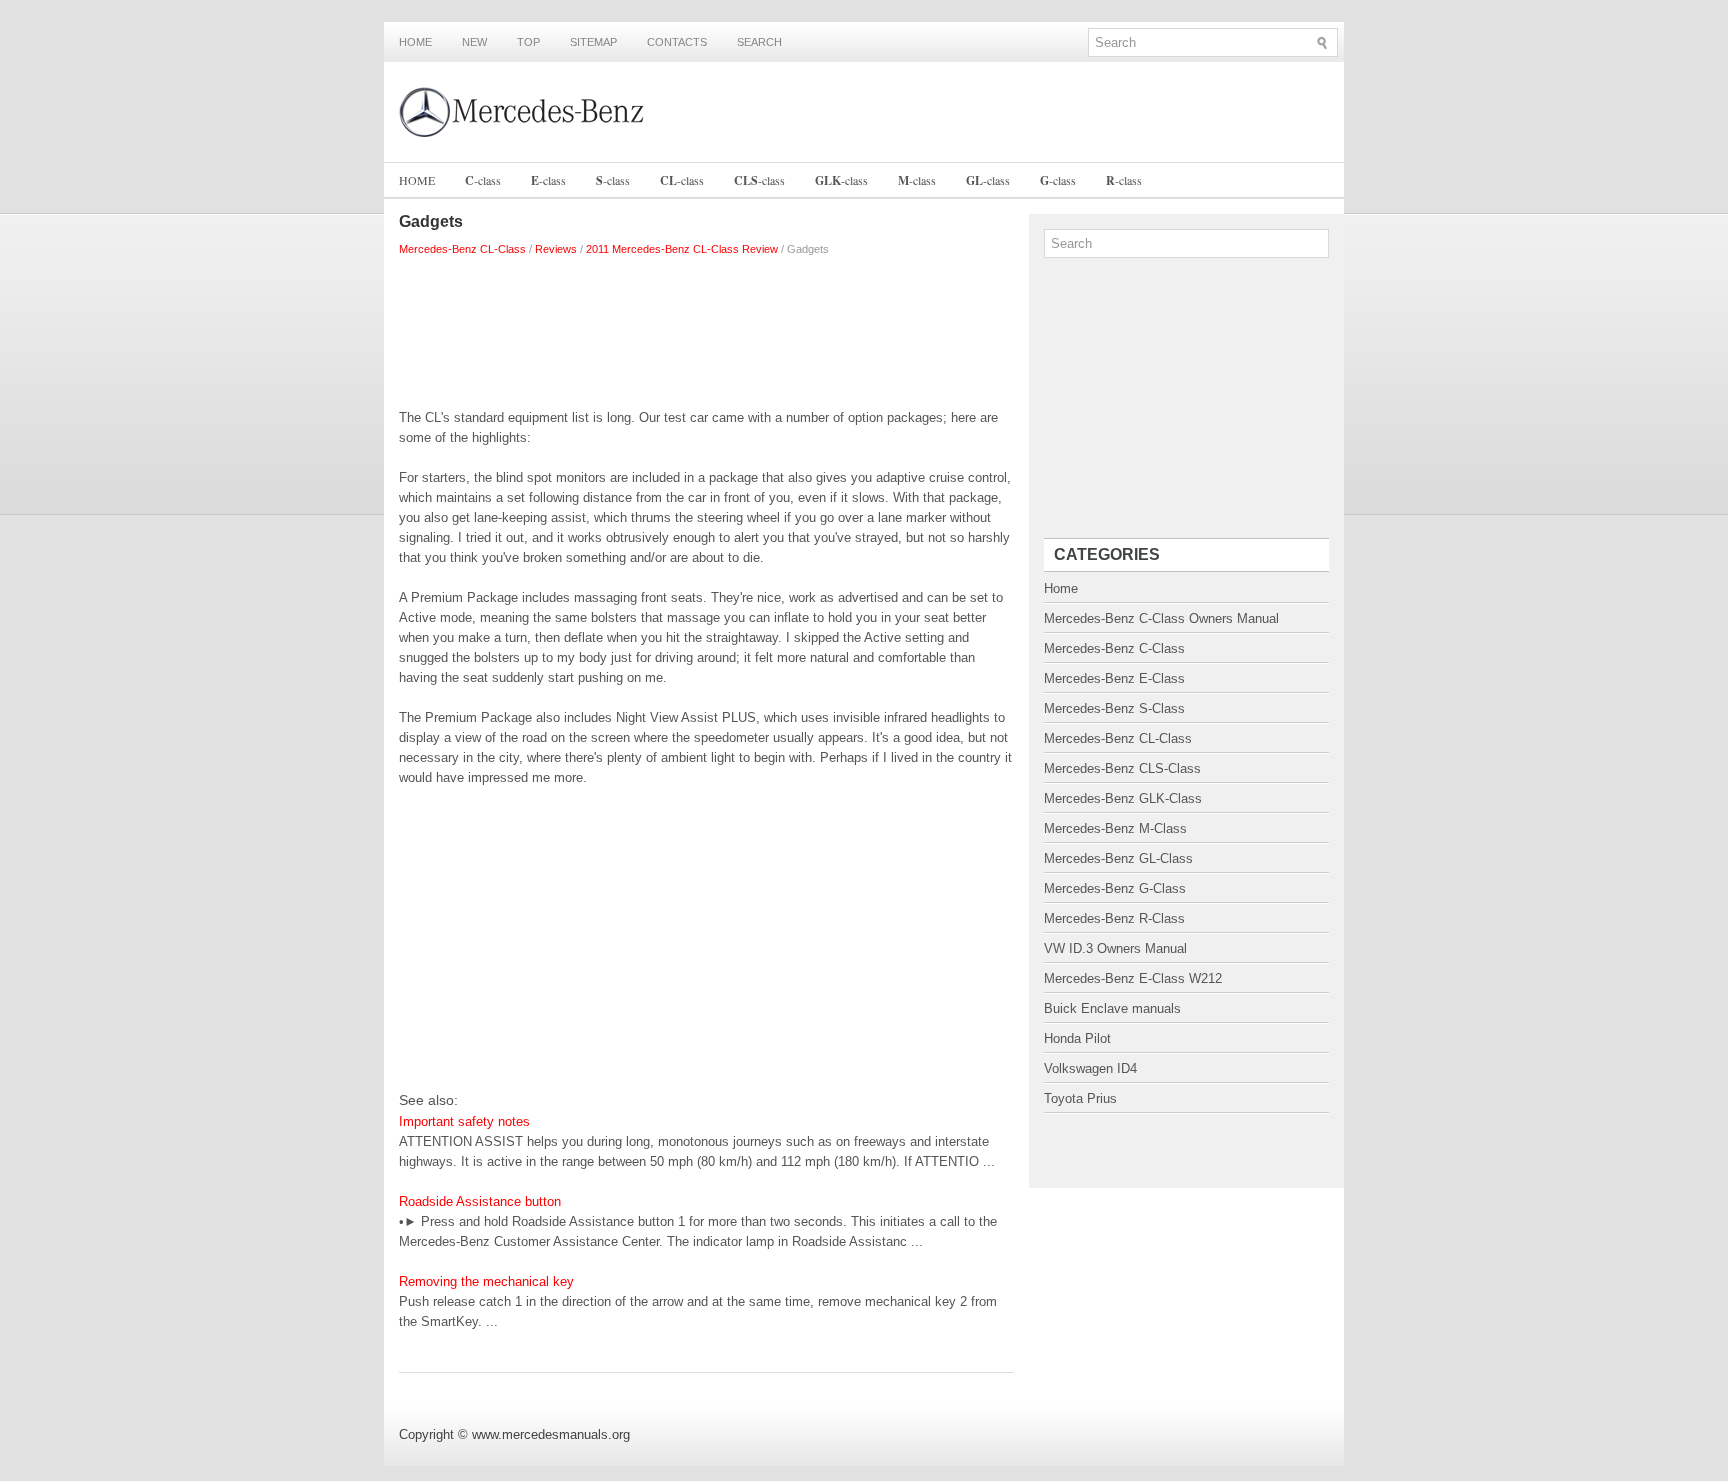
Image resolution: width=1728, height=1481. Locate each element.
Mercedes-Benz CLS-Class (1122, 768)
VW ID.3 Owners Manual (1115, 948)
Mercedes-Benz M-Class (1115, 828)
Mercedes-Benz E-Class (1114, 678)
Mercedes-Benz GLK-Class (1123, 798)
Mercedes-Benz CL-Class (462, 249)
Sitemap (593, 42)
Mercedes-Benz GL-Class (1118, 858)
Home (415, 42)
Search (759, 42)
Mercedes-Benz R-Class (1114, 918)
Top (528, 42)
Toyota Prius (1080, 1098)
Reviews (556, 249)
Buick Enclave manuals (1112, 1008)
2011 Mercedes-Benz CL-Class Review (682, 249)
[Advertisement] (706, 328)
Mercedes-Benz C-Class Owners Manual (1161, 618)
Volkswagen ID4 (1090, 1068)
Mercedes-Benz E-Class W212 (1133, 978)
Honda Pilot (1077, 1038)
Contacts (677, 42)
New (474, 42)
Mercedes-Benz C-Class (1114, 648)
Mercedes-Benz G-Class (1115, 888)
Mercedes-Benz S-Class (1114, 708)
